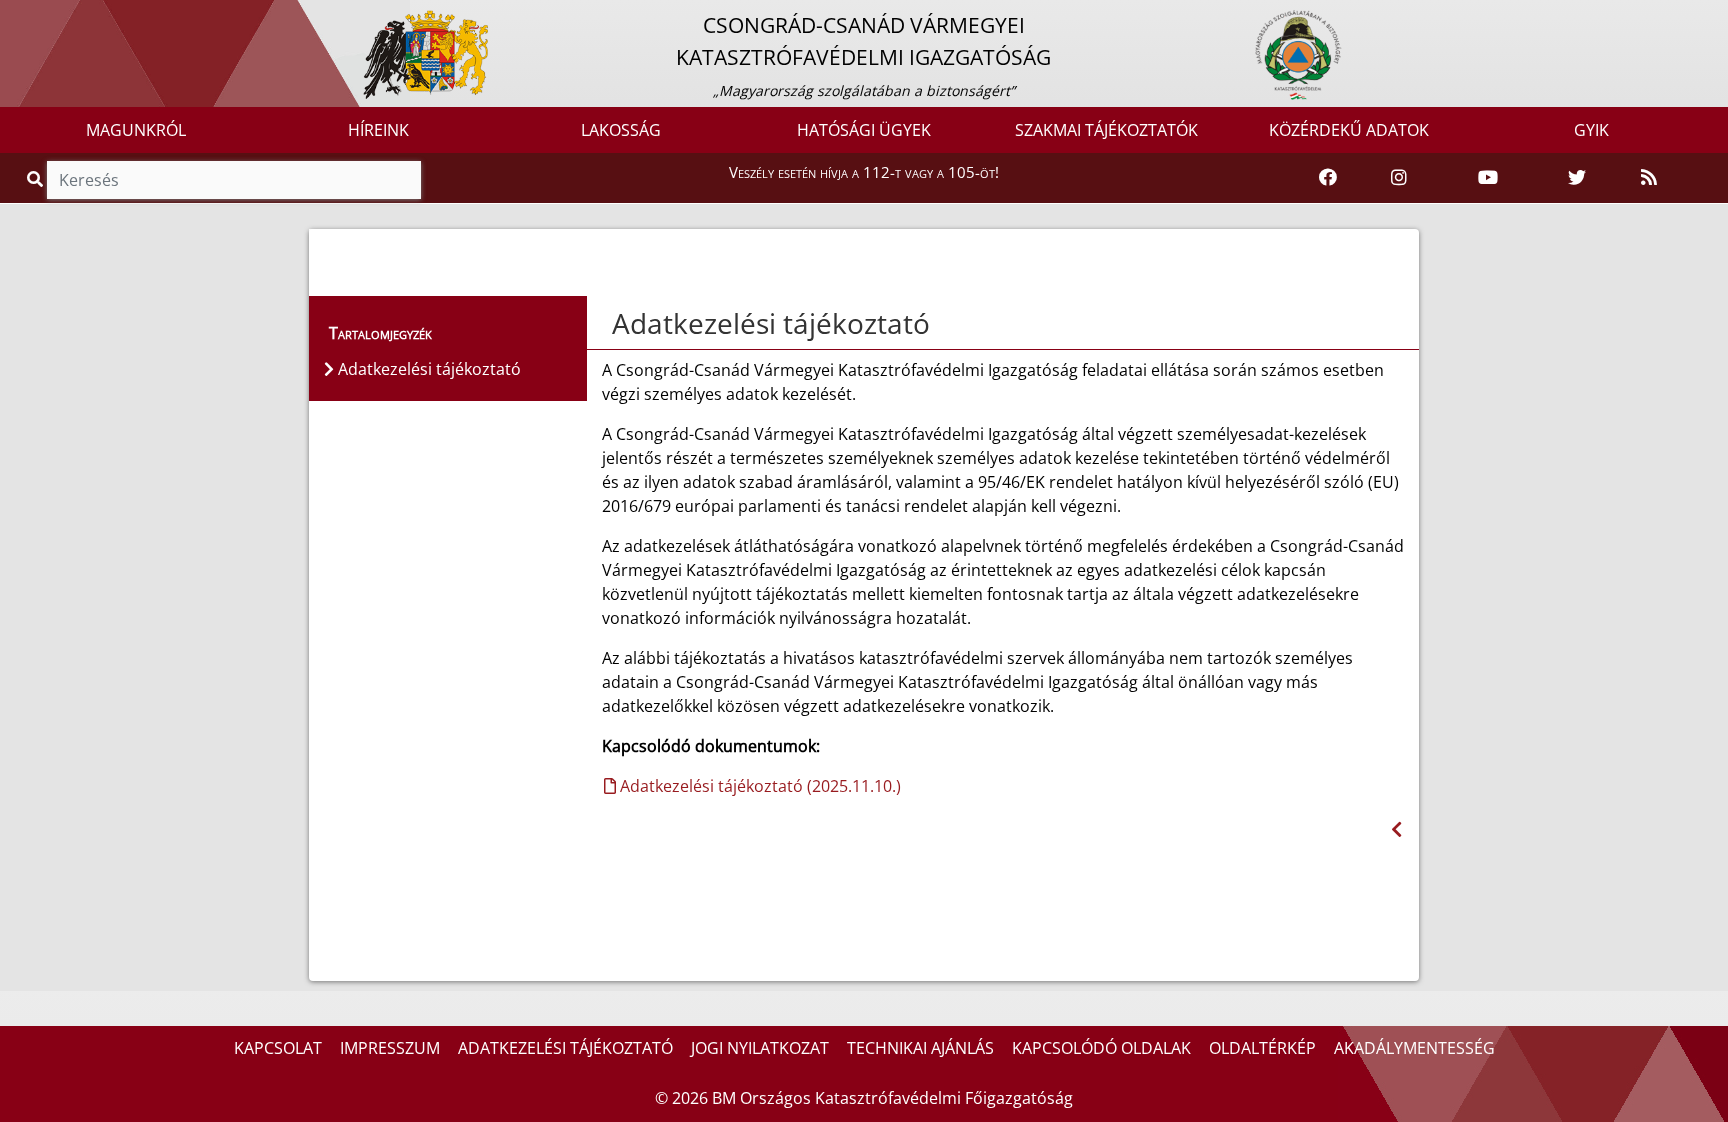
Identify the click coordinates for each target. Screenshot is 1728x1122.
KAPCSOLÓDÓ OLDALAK (1101, 1048)
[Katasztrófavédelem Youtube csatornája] (1488, 178)
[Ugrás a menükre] (15, 17)
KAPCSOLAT (278, 1048)
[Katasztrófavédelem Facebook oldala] (1328, 178)
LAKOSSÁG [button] (621, 130)
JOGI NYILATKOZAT (760, 1048)
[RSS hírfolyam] (1649, 178)
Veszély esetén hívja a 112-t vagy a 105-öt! (864, 172)
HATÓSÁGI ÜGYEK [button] (864, 130)
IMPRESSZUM (390, 1048)
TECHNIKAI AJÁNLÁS (920, 1048)
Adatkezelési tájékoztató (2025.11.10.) (758, 786)
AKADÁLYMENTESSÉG (1414, 1048)
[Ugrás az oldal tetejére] (610, 324)
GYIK (1591, 130)
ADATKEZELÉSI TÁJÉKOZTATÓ (565, 1048)
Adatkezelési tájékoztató (771, 323)
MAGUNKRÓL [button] (136, 130)
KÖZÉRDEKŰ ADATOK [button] (1349, 130)
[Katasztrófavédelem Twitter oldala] (1577, 178)
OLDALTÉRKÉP (1262, 1048)
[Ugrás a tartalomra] (37, 17)
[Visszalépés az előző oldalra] (1396, 829)
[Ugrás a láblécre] (59, 17)
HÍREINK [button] (378, 130)
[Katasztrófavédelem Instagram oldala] (1399, 178)
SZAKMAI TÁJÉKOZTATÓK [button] (1106, 130)
